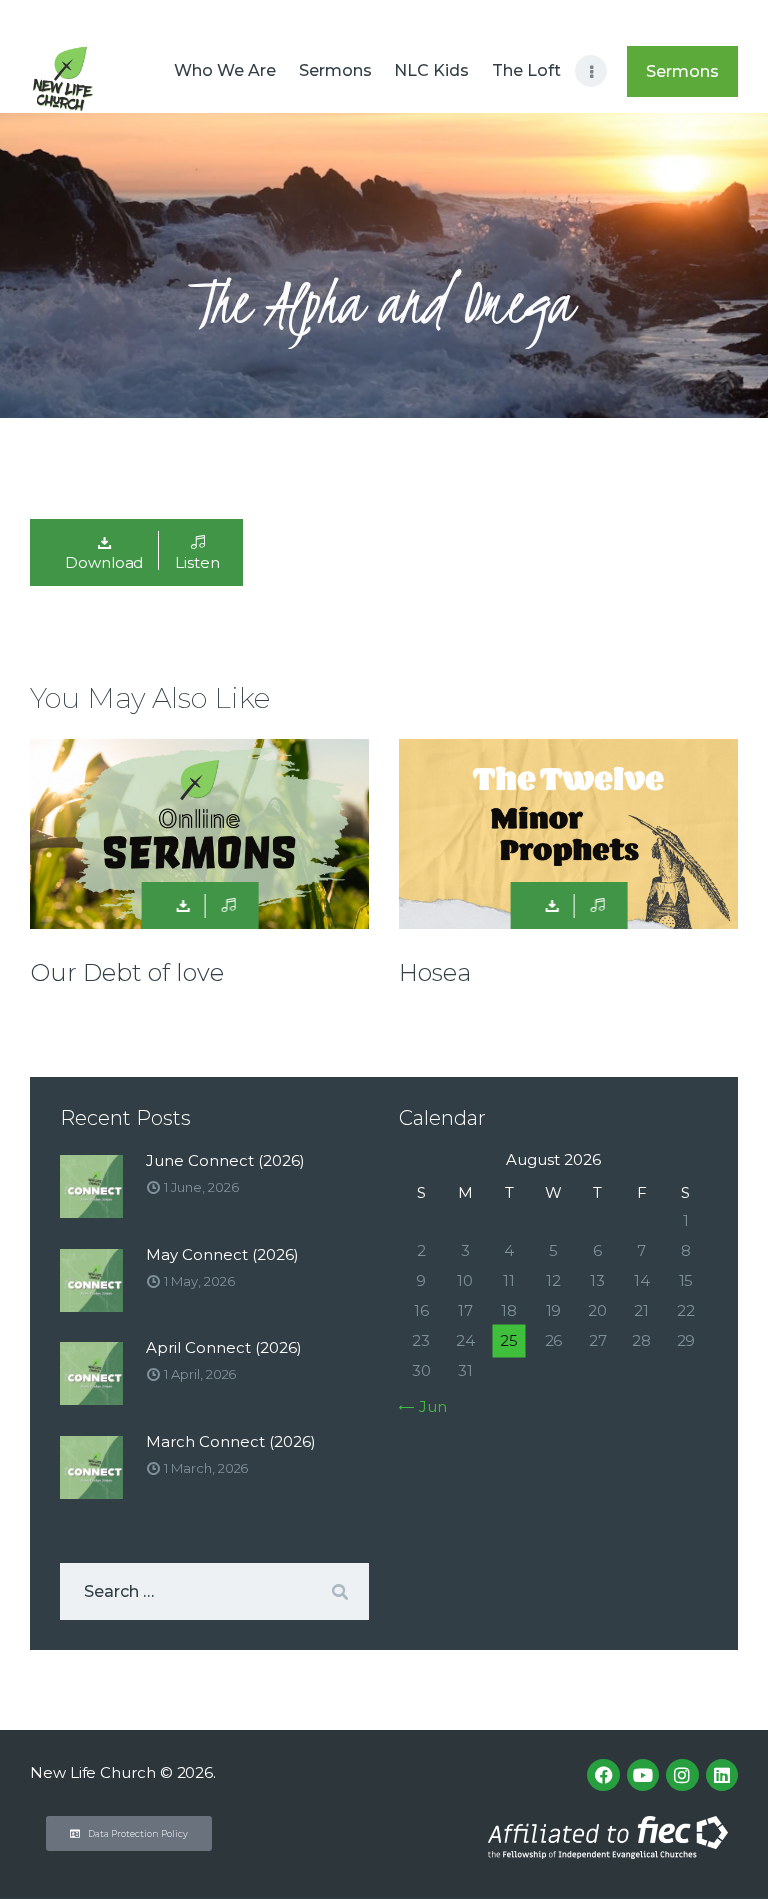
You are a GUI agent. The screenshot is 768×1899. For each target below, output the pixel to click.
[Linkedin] (722, 1775)
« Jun (427, 1406)
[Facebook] (603, 1775)
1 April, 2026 (200, 1374)
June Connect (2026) (225, 1160)
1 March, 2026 (206, 1468)
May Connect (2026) (222, 1254)
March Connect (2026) (231, 1441)
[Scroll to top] (733, 1851)
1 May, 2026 (199, 1281)
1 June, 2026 (201, 1187)
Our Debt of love (127, 973)
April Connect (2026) (224, 1347)
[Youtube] (643, 1775)
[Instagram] (682, 1775)
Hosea (435, 973)
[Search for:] (214, 1591)
